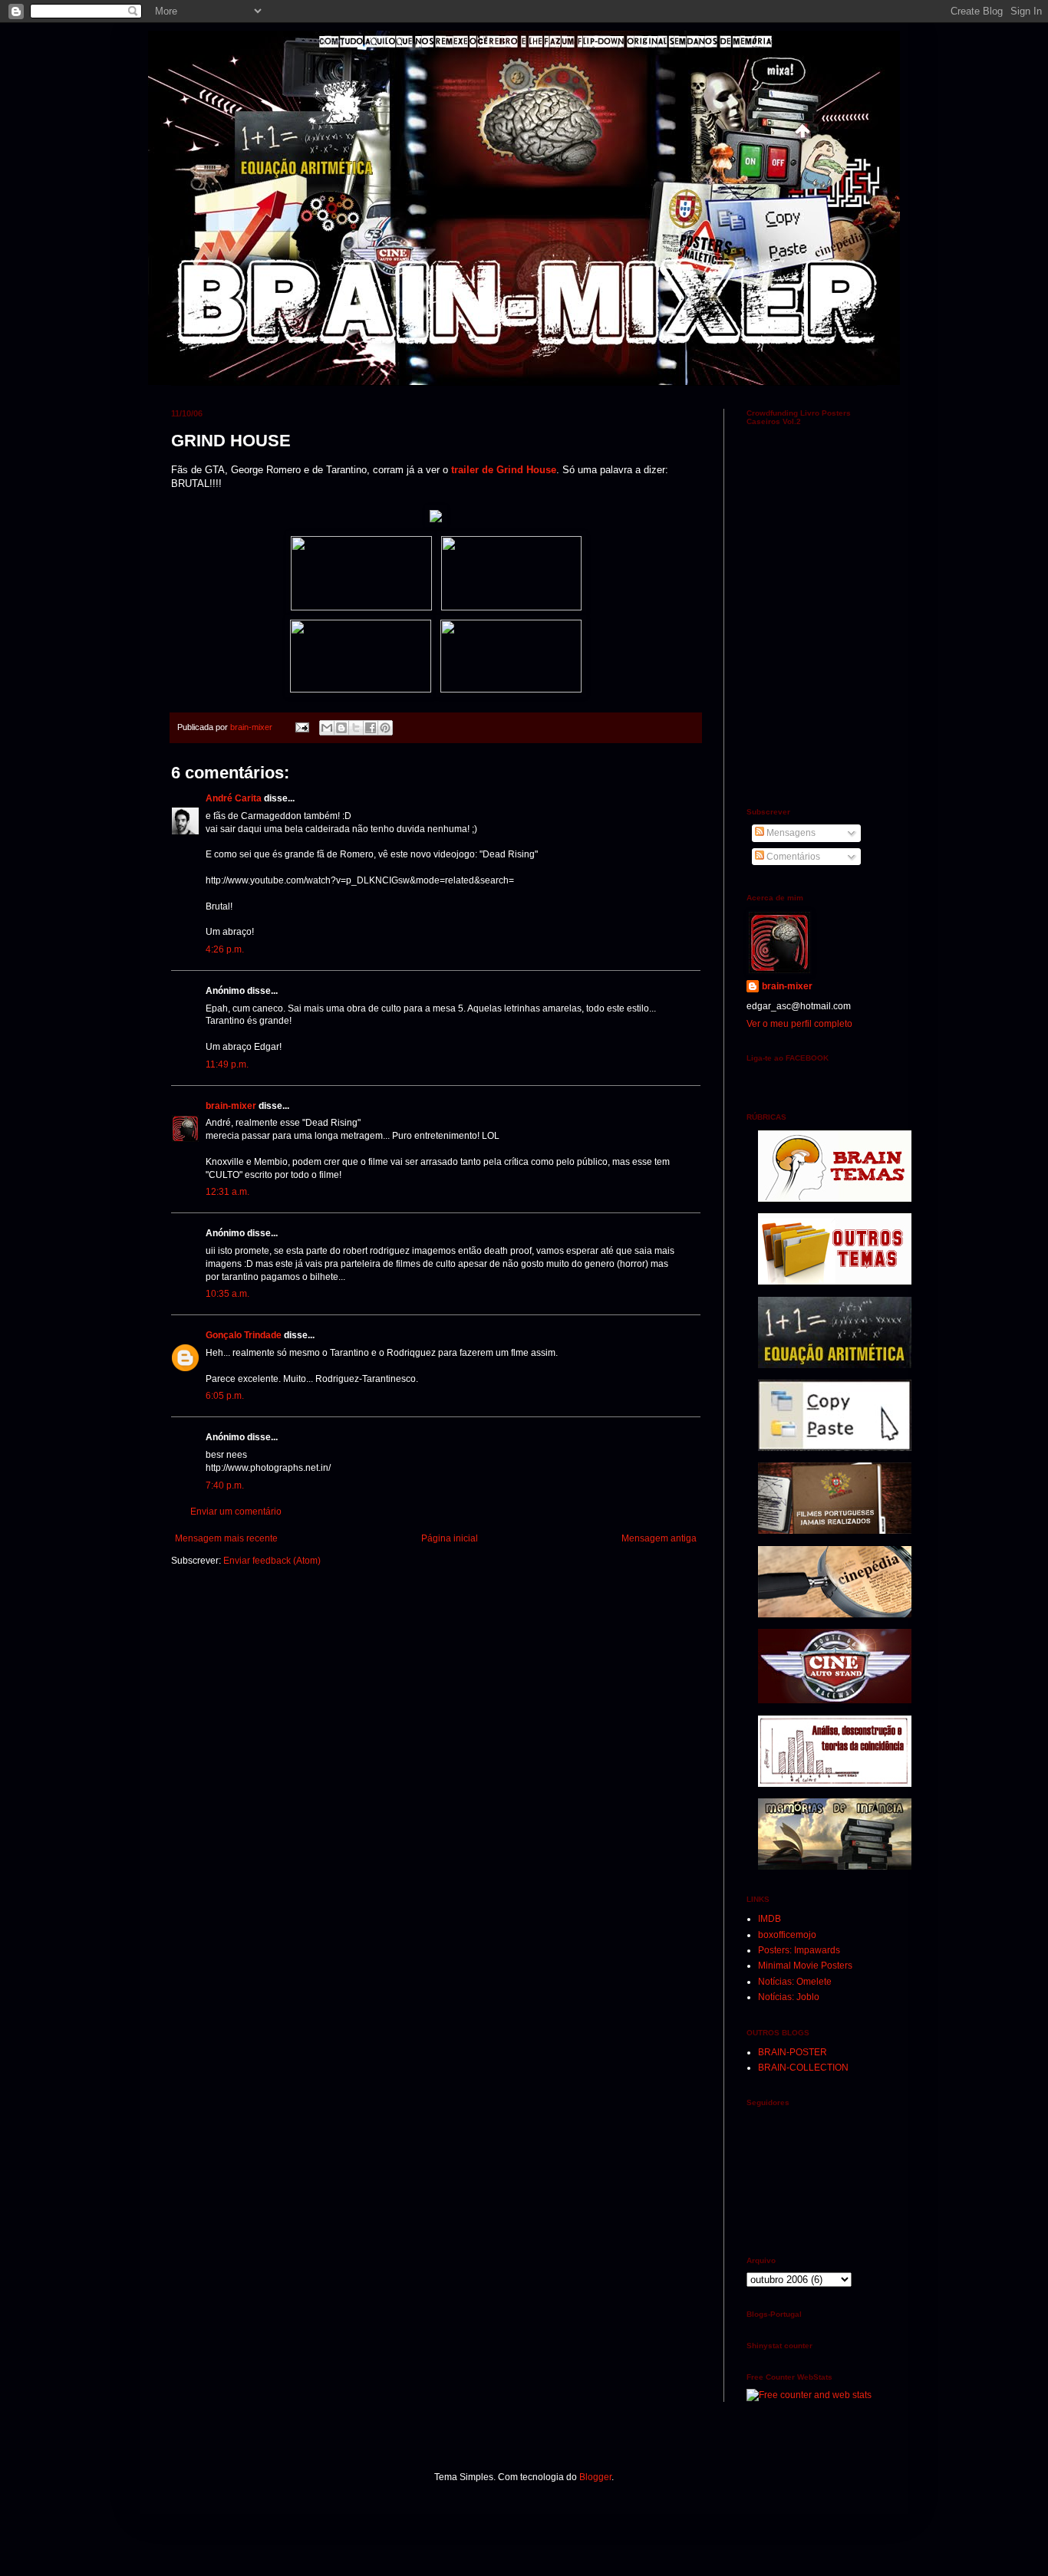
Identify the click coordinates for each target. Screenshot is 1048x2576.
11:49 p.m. (227, 1064)
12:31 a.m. (227, 1192)
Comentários (792, 857)
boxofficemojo (787, 1935)
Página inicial (450, 1538)
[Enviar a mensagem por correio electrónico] (302, 727)
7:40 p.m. (225, 1485)
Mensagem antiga (659, 1538)
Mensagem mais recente (226, 1538)
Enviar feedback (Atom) (272, 1561)
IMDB (770, 1919)
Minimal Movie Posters (805, 1966)
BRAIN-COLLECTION (803, 2068)
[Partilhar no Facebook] (371, 728)
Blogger (595, 2477)
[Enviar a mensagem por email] (327, 728)
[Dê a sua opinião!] (341, 728)
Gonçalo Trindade (244, 1335)
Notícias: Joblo (789, 1997)
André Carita (234, 798)
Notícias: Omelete (795, 1982)
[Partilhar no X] (356, 728)
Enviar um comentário (236, 1512)
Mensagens (790, 833)
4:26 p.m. (225, 949)
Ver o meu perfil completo (799, 1024)
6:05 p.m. (225, 1396)
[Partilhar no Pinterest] (385, 728)
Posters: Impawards (799, 1950)
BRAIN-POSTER (793, 2052)
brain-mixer (231, 1106)
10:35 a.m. (227, 1294)
